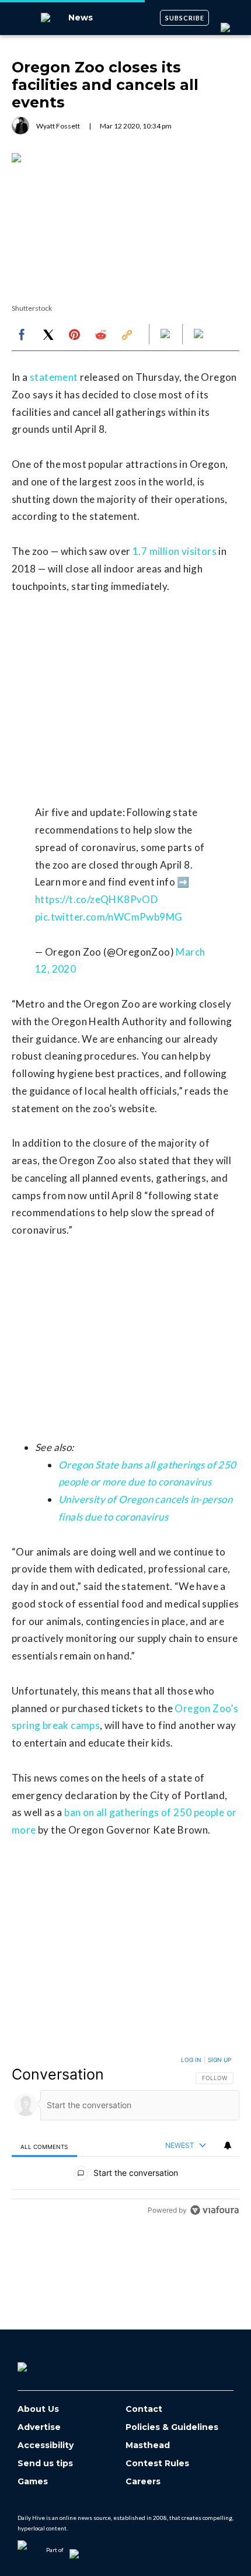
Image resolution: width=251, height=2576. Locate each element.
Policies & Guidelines (172, 2427)
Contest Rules (157, 2464)
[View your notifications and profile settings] (228, 2145)
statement (54, 377)
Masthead (148, 2445)
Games (33, 2482)
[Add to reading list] (200, 335)
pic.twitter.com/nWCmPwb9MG (109, 917)
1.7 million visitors (175, 551)
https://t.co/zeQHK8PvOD (96, 899)
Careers (143, 2482)
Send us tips (45, 2464)
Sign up (219, 2060)
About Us (38, 2409)
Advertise (39, 2427)
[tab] (44, 2146)
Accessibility (46, 2445)
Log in (191, 2060)
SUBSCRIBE (185, 18)
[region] (125, 2138)
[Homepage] (41, 2363)
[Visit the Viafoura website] (215, 2210)
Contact (144, 2409)
